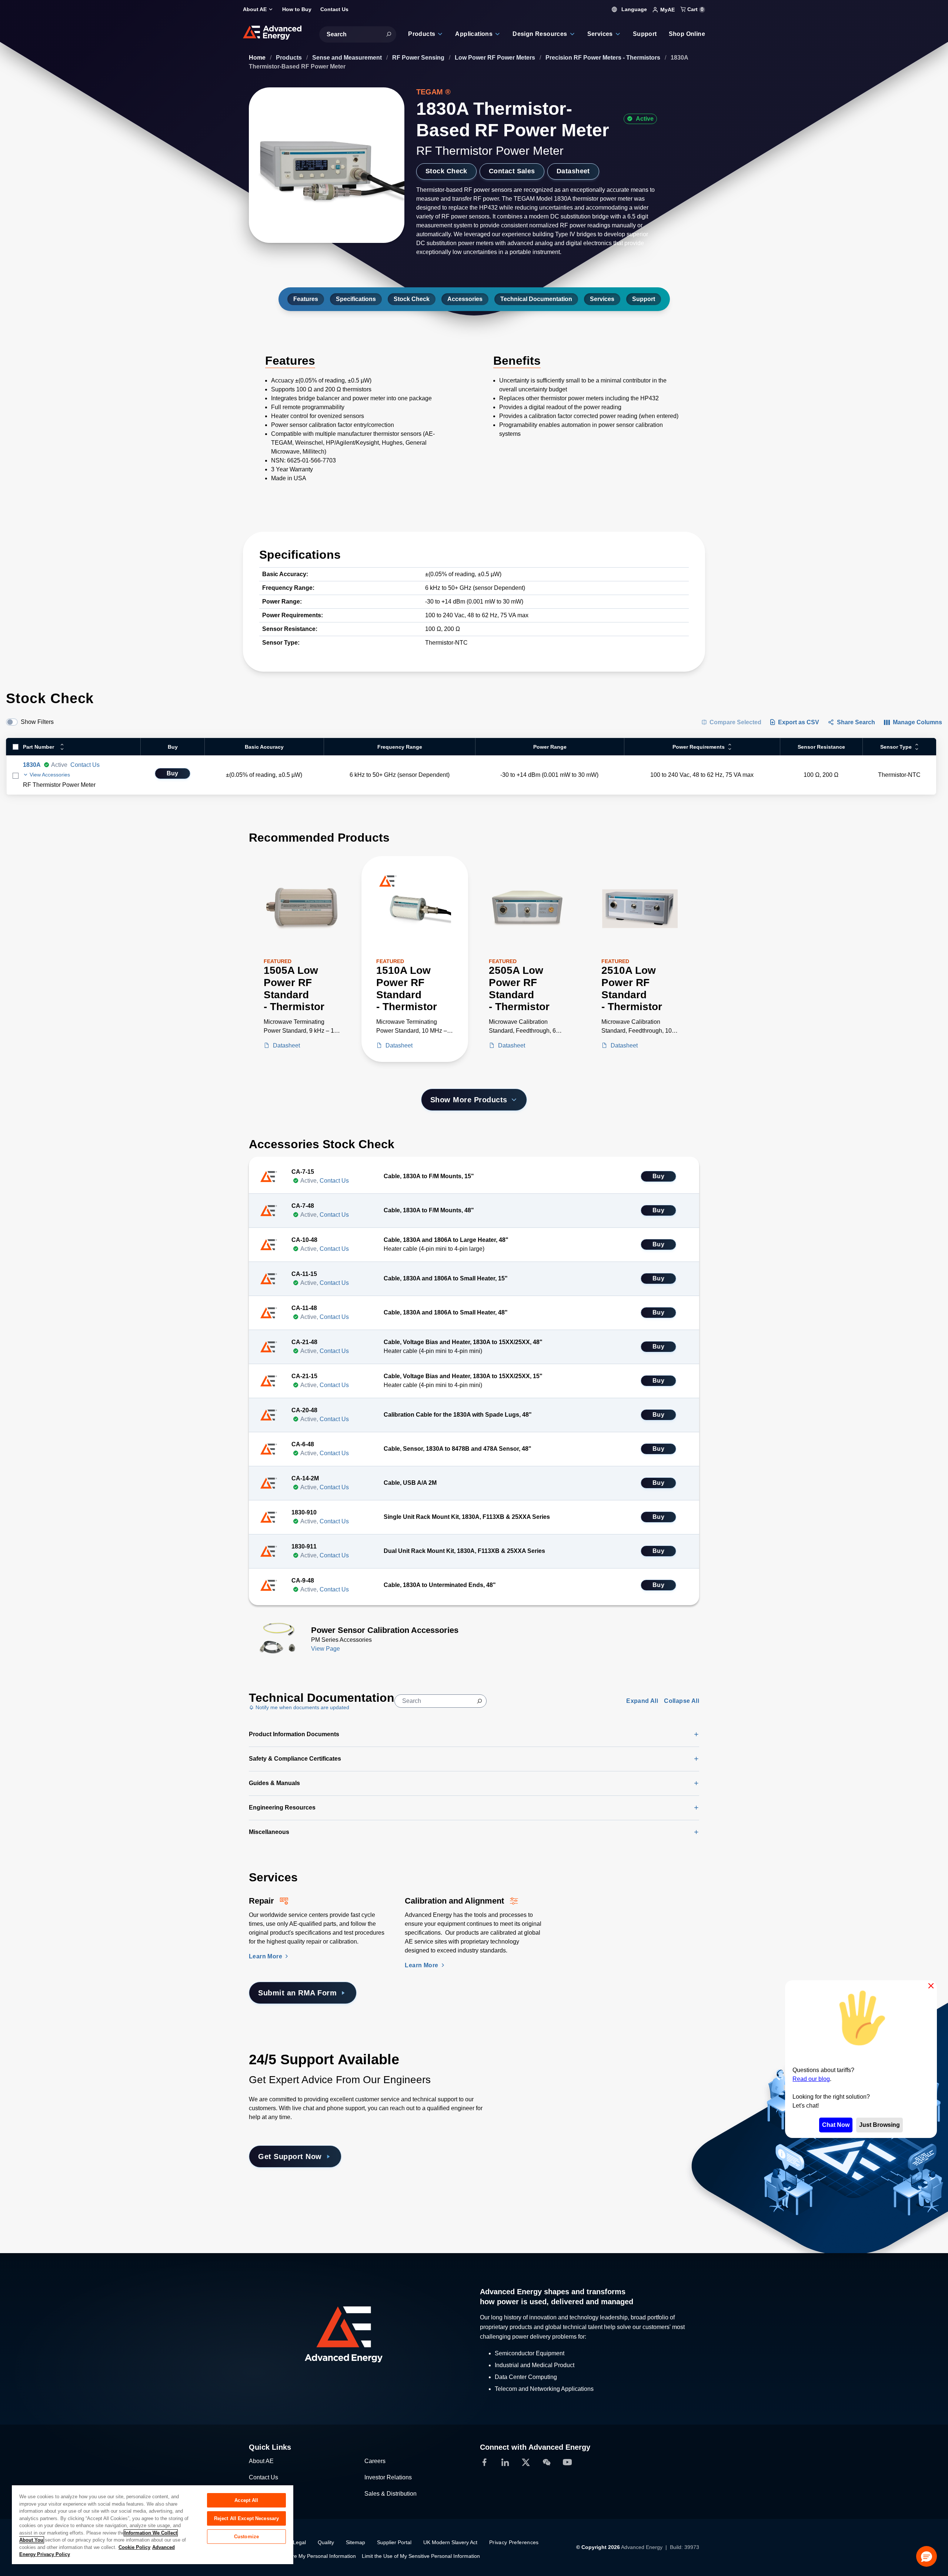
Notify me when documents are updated (302, 1707)
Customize (246, 2537)
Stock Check (446, 171)
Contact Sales (512, 171)
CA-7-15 (303, 1172)
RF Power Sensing (419, 58)
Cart (695, 9)
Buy (173, 773)
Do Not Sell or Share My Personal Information (302, 2556)
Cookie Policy (134, 2547)
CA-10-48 (304, 1240)
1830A (32, 765)
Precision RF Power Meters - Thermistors (604, 58)
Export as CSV (799, 722)
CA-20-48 (304, 1410)
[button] (927, 2556)
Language (633, 9)
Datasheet (573, 171)
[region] (153, 2524)
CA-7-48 (303, 1206)
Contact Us (85, 765)
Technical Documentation (536, 299)
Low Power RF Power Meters (496, 58)
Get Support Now (290, 2156)
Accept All (246, 2500)
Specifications (356, 299)
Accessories (465, 299)
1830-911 (304, 1546)
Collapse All (682, 1701)
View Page (326, 1649)
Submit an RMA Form (297, 1993)
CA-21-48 (304, 1342)
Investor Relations (388, 2477)
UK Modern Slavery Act (450, 2542)
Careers (375, 2461)
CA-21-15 (304, 1376)
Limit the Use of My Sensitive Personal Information (421, 2556)
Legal (299, 2542)
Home (258, 58)
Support (644, 299)
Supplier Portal (394, 2542)
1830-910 (304, 1512)
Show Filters (37, 722)
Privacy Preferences (514, 2542)
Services (602, 299)
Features (306, 299)
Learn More (266, 1956)
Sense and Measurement (348, 58)
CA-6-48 (303, 1444)
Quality (326, 2542)
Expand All (642, 1701)
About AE (261, 2461)
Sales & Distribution (390, 2494)
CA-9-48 (303, 1581)
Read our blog (811, 2079)
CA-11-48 (304, 1308)
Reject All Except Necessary (247, 2518)
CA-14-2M (305, 1478)
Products (290, 58)
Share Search (856, 722)
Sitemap (355, 2542)
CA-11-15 (304, 1274)
